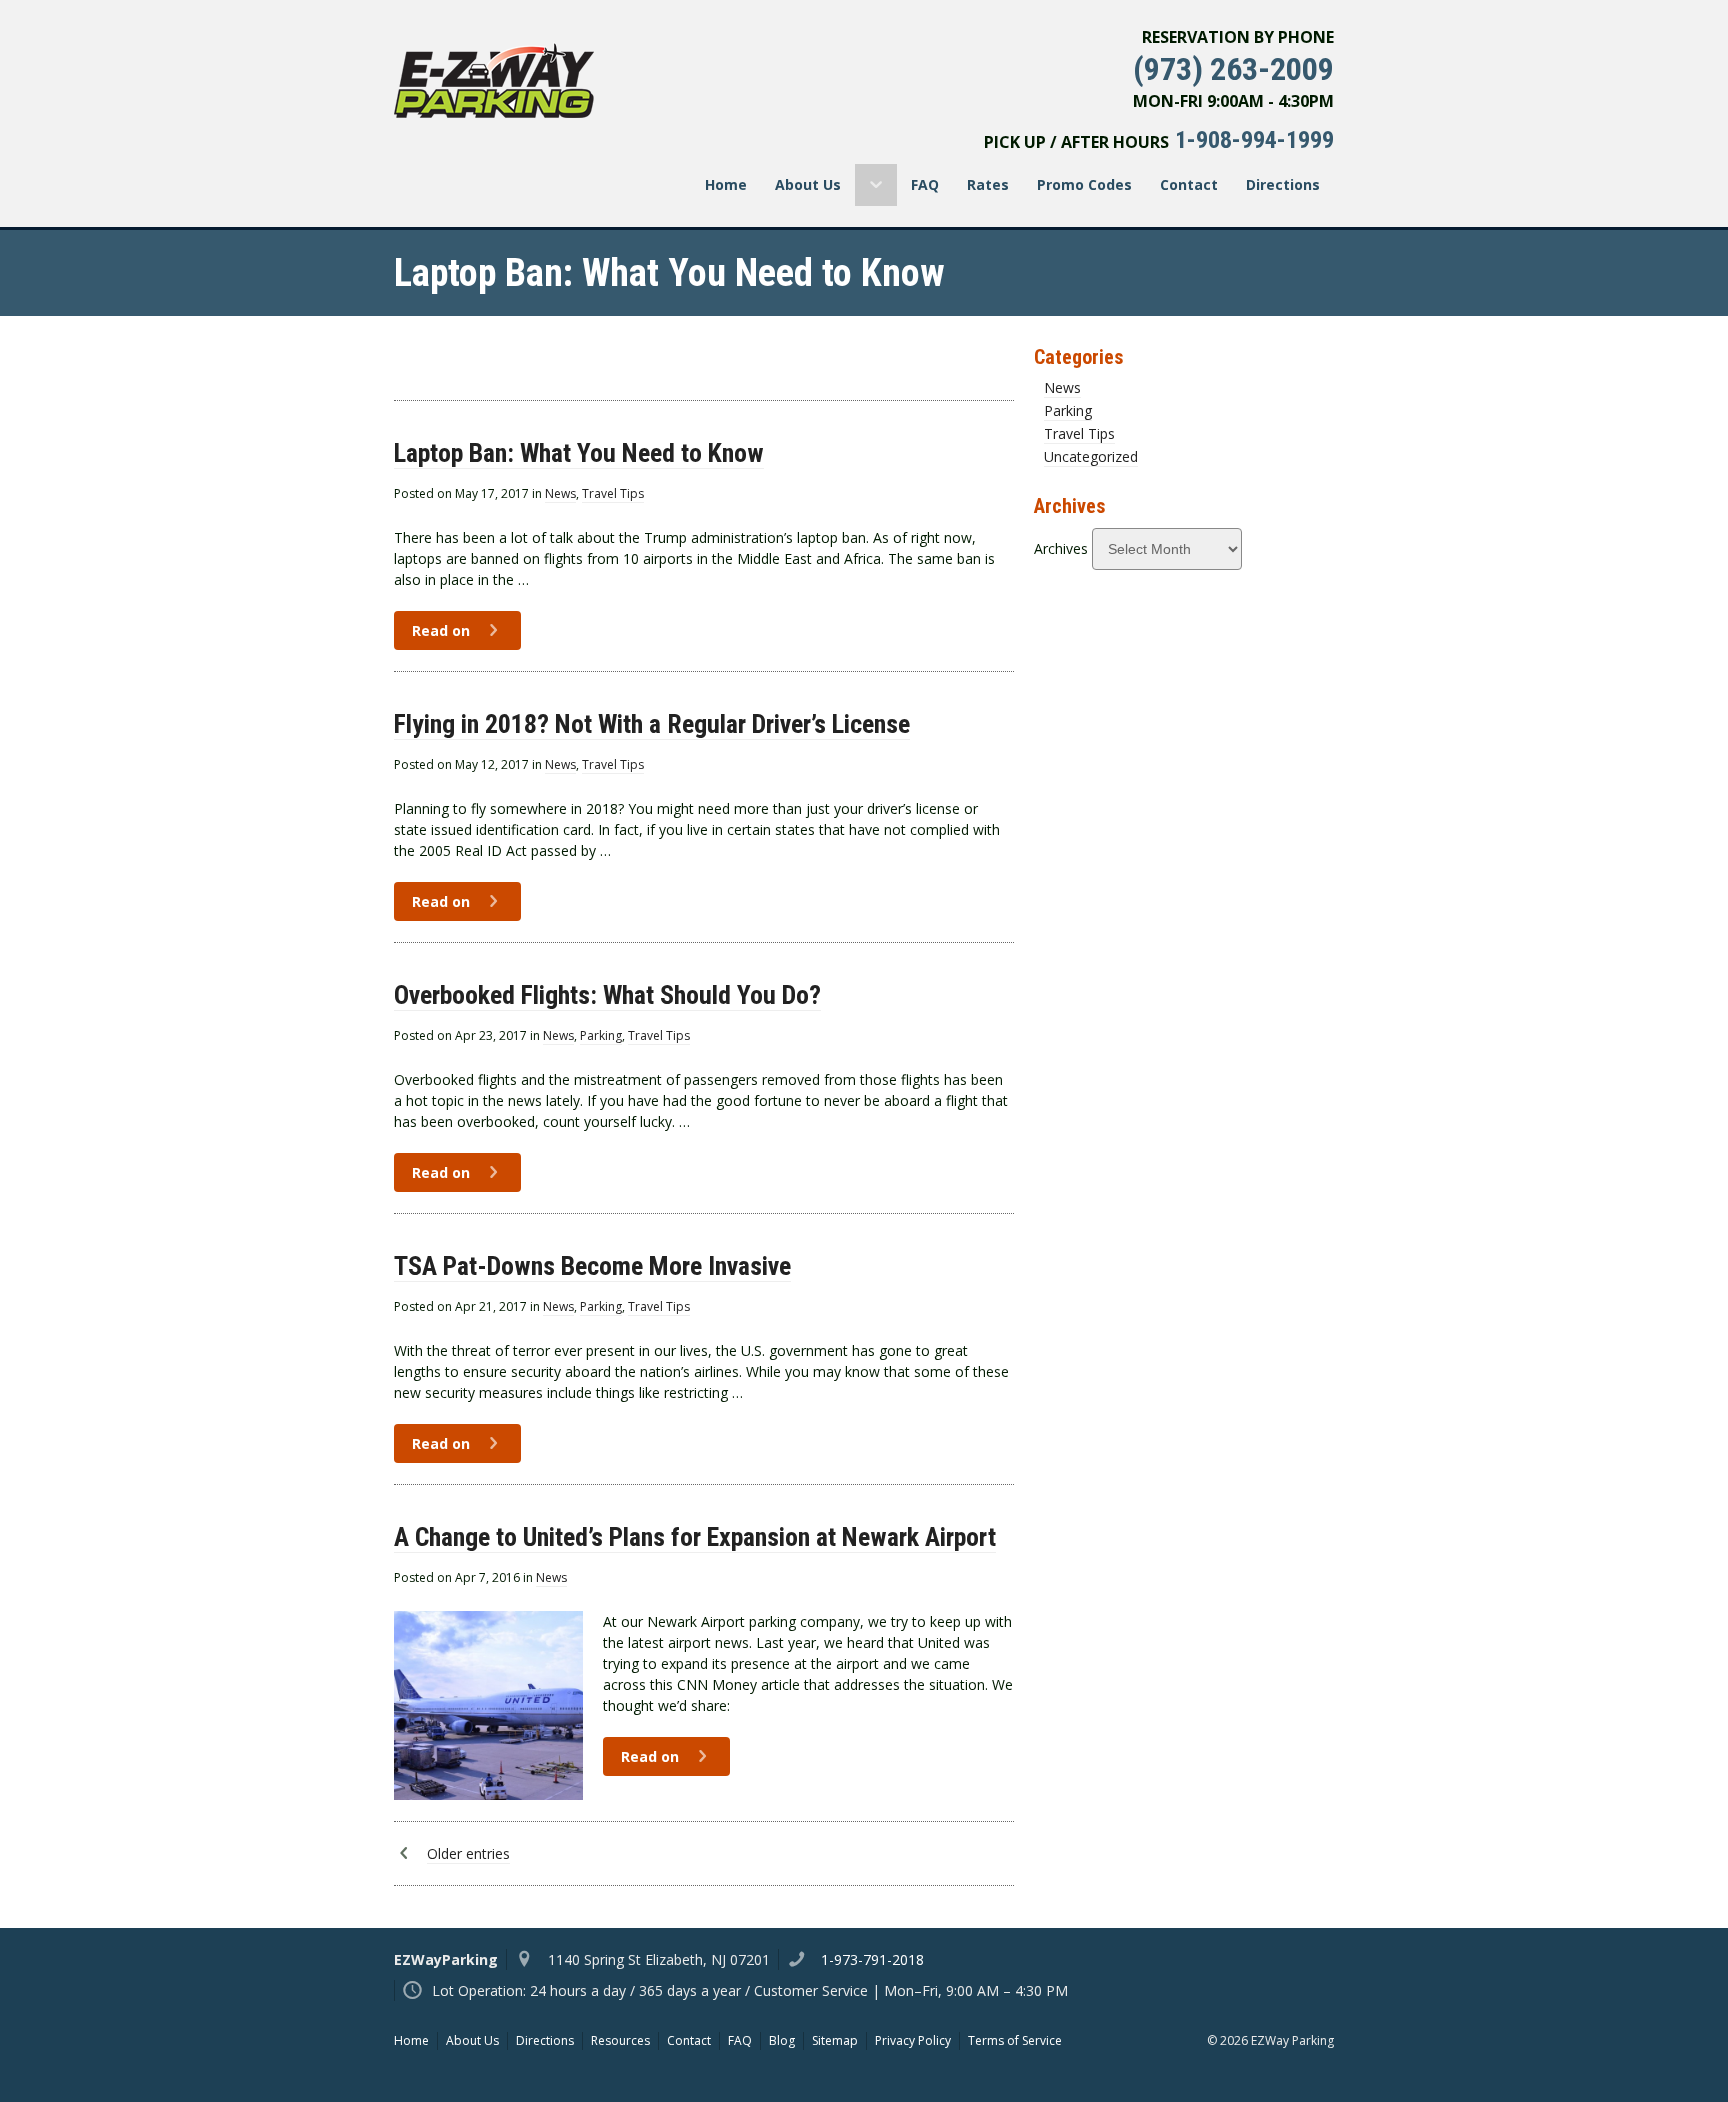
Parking (601, 1035)
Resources (620, 2040)
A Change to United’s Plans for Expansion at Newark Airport (695, 1537)
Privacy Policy (913, 2040)
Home (726, 184)
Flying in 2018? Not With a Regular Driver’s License (652, 724)
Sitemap (835, 2040)
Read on (443, 630)
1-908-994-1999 (1254, 140)
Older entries (468, 1853)
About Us (808, 184)
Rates (988, 184)
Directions (1283, 184)
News (560, 493)
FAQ (925, 184)
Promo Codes (1084, 184)
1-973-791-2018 (872, 1959)
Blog (782, 2040)
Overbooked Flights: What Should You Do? (607, 995)
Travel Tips (613, 493)
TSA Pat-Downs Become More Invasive (592, 1266)
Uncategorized (1091, 456)
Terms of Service (1015, 2040)
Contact (1189, 184)
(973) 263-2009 (1233, 69)
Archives (1061, 548)
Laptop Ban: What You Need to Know (579, 453)
